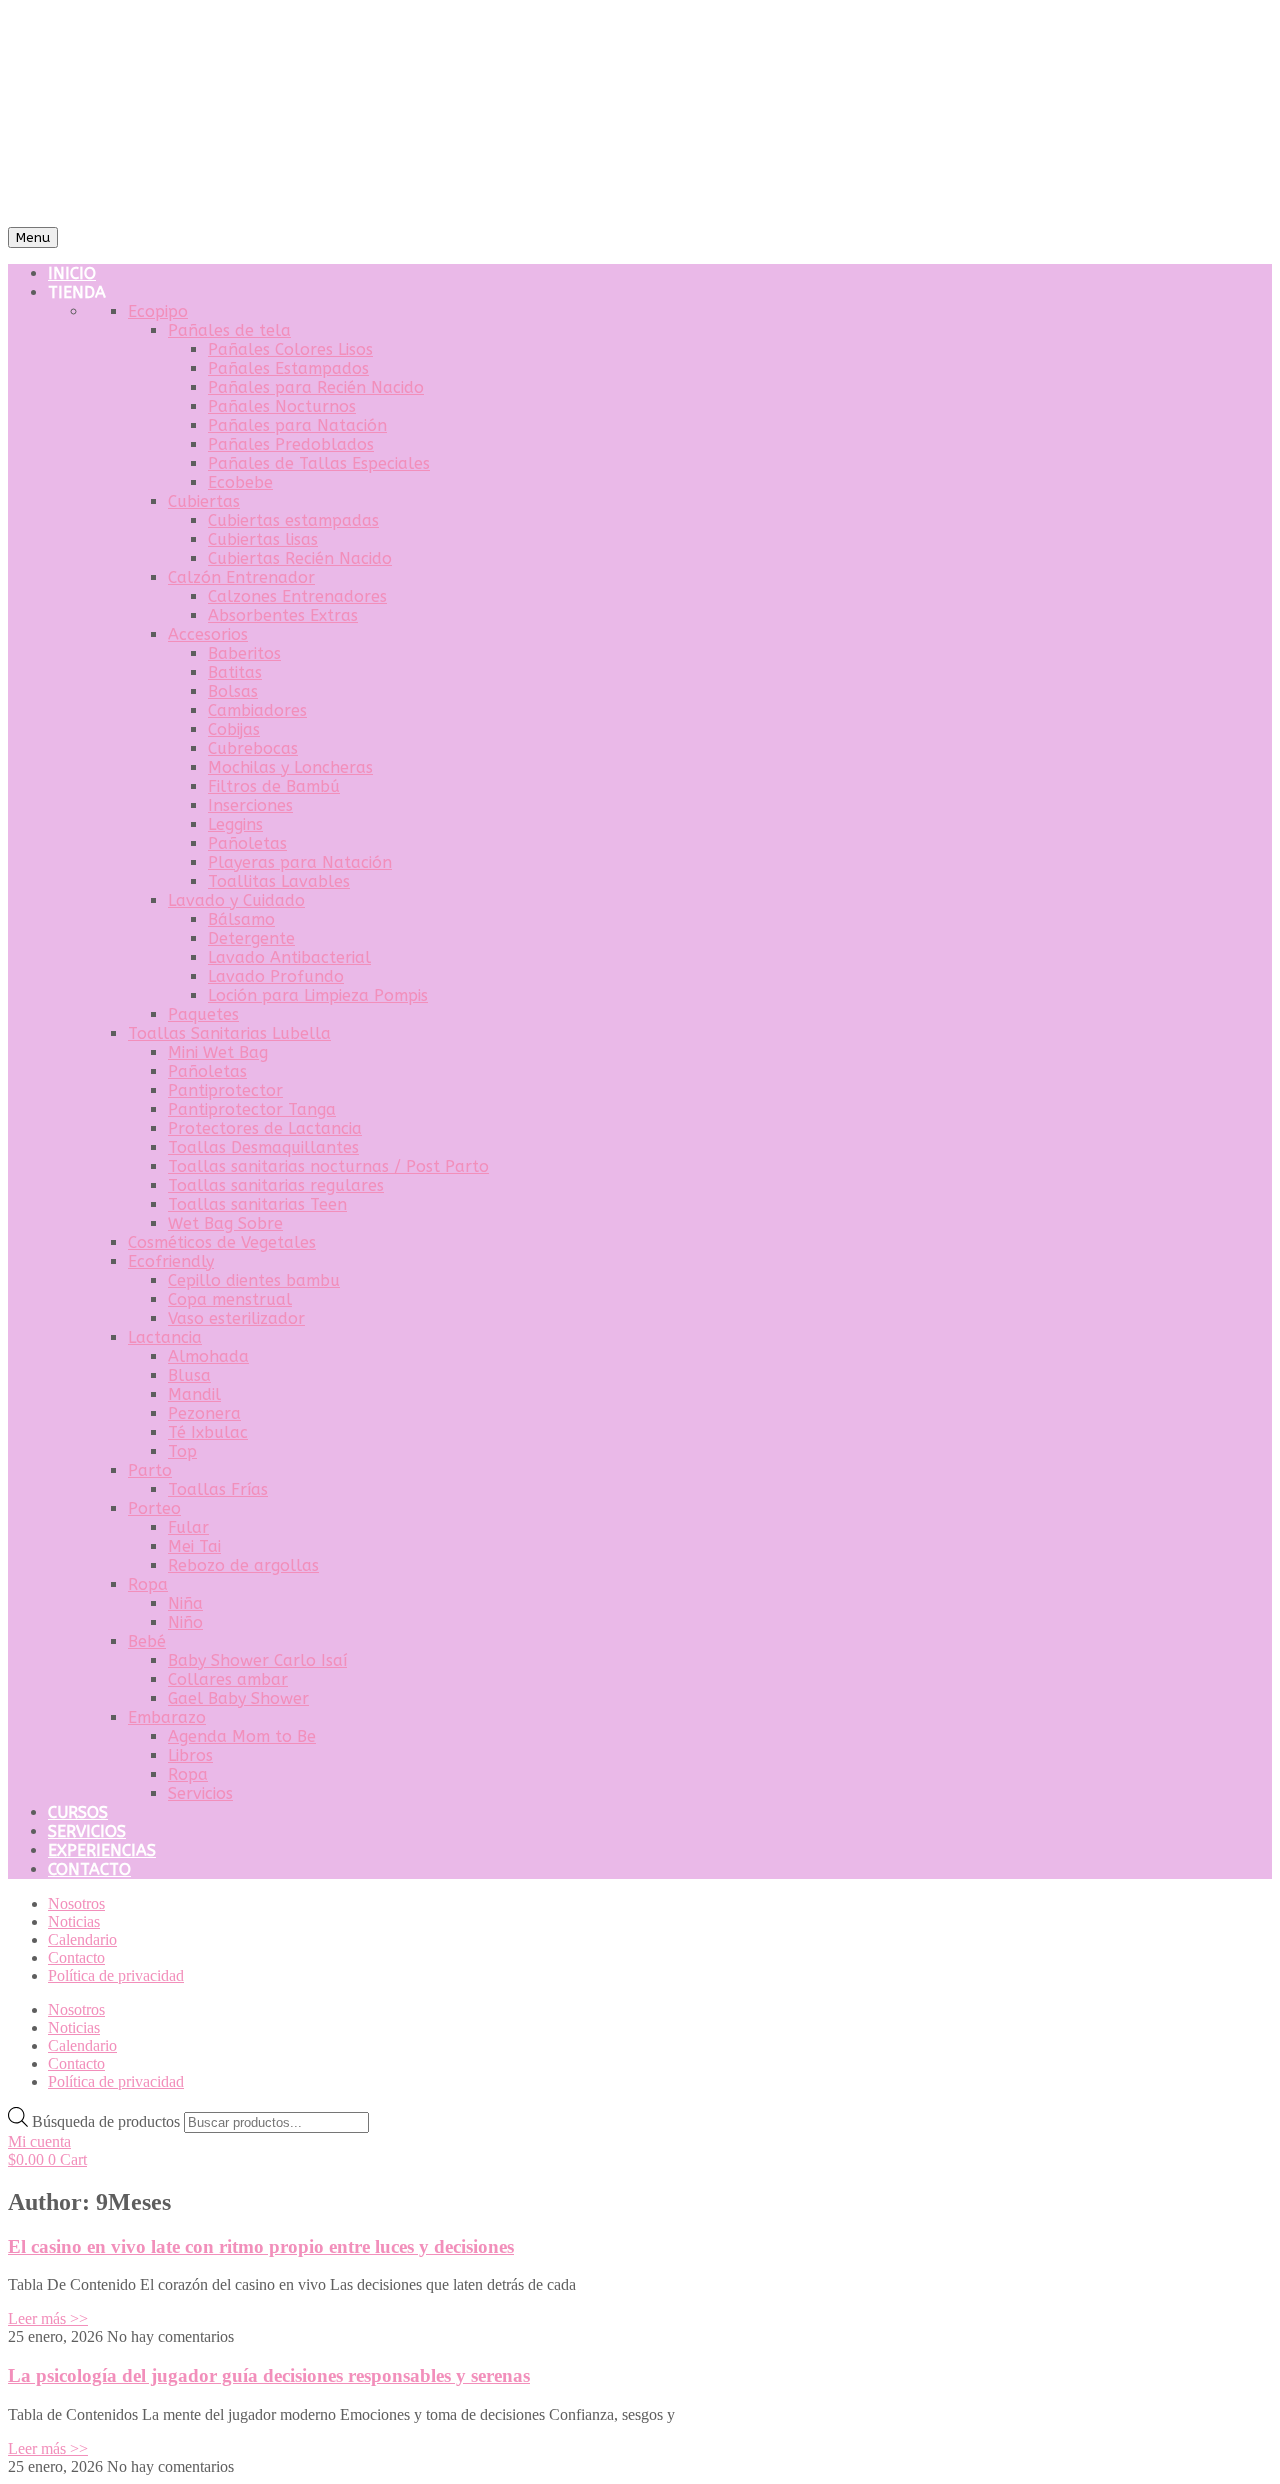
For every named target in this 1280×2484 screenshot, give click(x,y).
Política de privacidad (116, 1975)
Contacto (76, 1957)
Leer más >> (48, 2318)
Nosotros (76, 1903)
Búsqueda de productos (108, 2121)
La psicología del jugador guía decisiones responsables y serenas (269, 2375)
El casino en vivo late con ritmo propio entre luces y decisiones (261, 2246)
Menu (33, 237)
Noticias (74, 1921)
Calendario (82, 1939)
